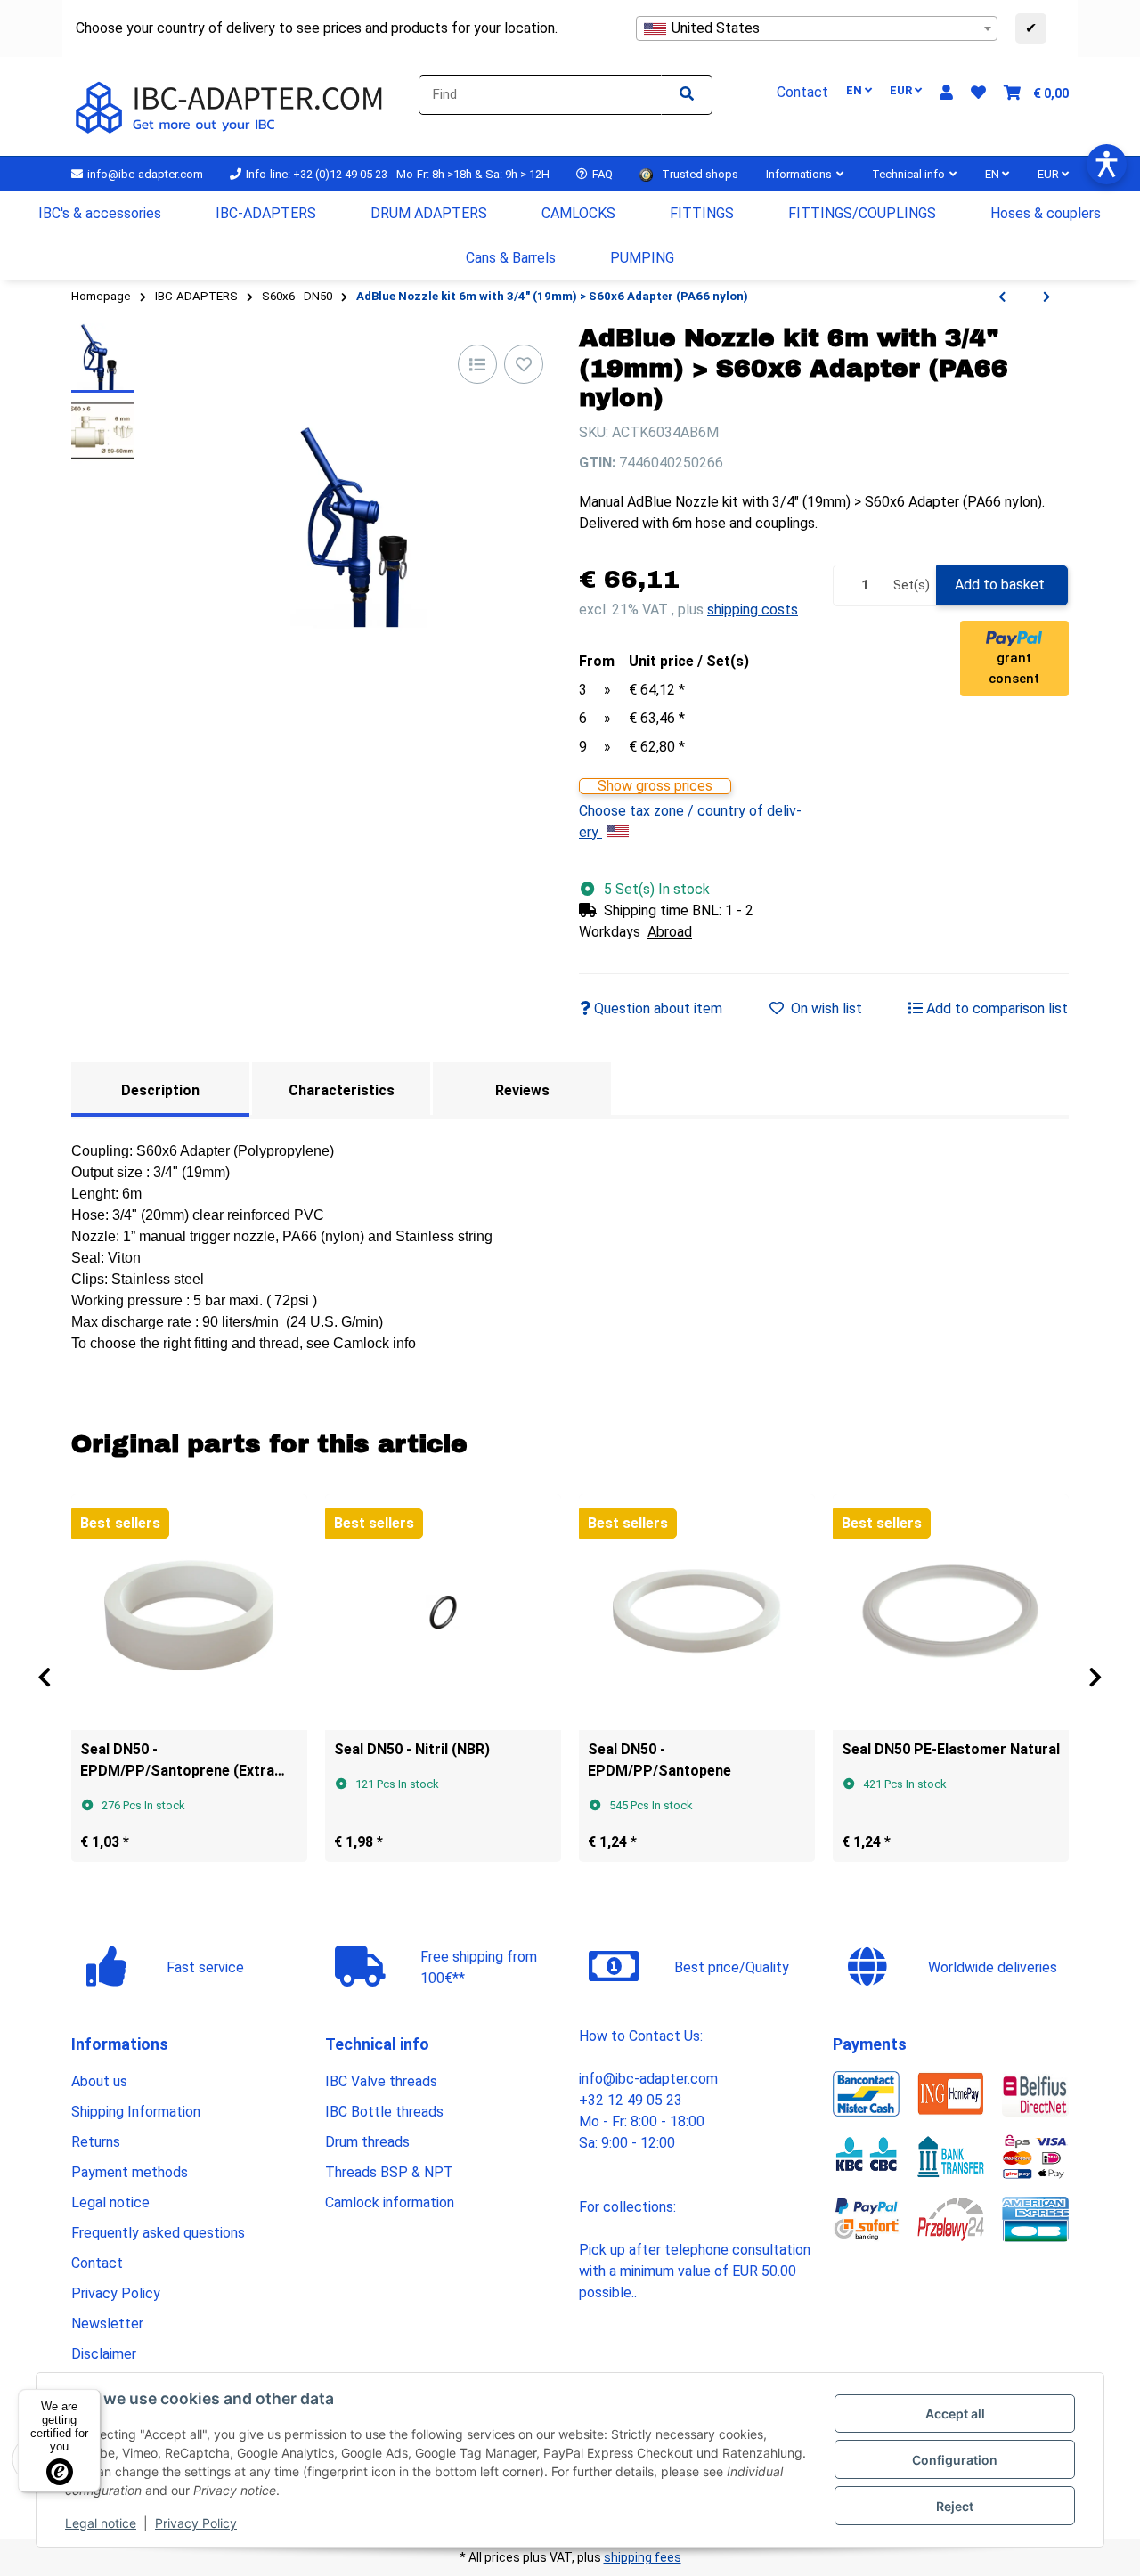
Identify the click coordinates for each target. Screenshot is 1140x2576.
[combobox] (817, 28)
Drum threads (367, 2142)
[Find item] (687, 95)
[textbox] (817, 28)
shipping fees (643, 2557)
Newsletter (107, 2324)
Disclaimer (104, 2354)
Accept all (955, 2413)
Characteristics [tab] (342, 1090)
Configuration (955, 2460)
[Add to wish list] (524, 364)
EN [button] (855, 90)
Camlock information (390, 2202)
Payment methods (130, 2172)
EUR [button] (902, 90)
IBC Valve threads (381, 2081)
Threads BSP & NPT (389, 2172)
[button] (946, 93)
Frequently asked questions (158, 2233)
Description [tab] (160, 1090)
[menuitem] (100, 214)
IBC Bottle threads (384, 2112)
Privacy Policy (196, 2523)
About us (99, 2081)
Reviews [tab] (522, 1090)
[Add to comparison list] (477, 364)
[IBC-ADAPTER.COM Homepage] (232, 106)
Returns (96, 2142)
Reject (955, 2506)
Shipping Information (136, 2112)
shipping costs (753, 609)
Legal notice (101, 2523)
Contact (97, 2263)
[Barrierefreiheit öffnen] (1107, 164)
